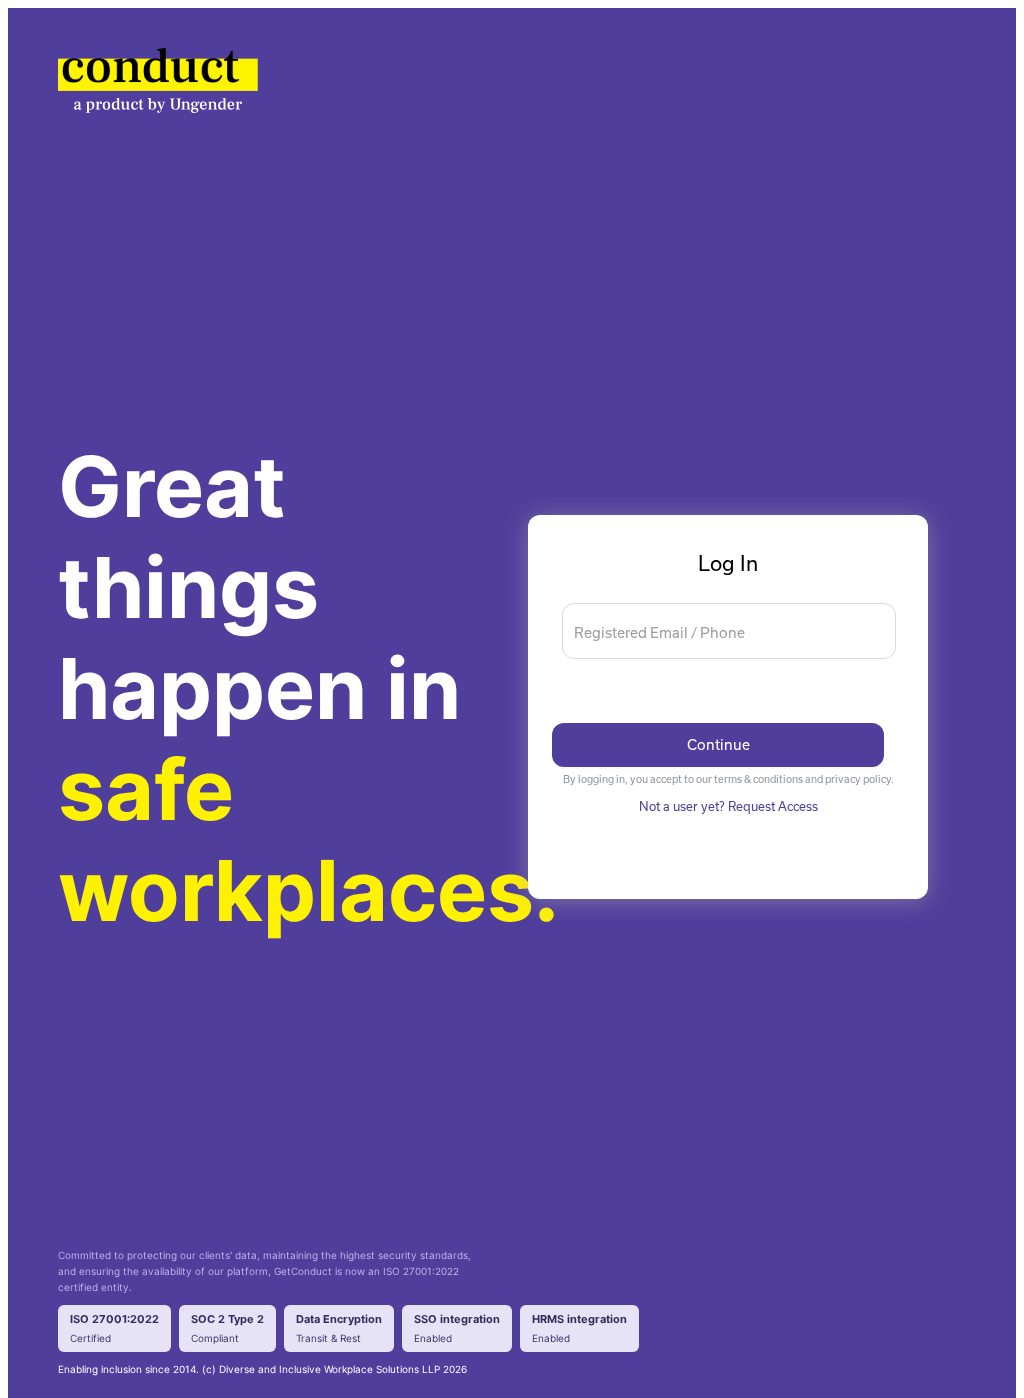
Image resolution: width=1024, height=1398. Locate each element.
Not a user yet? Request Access (728, 806)
